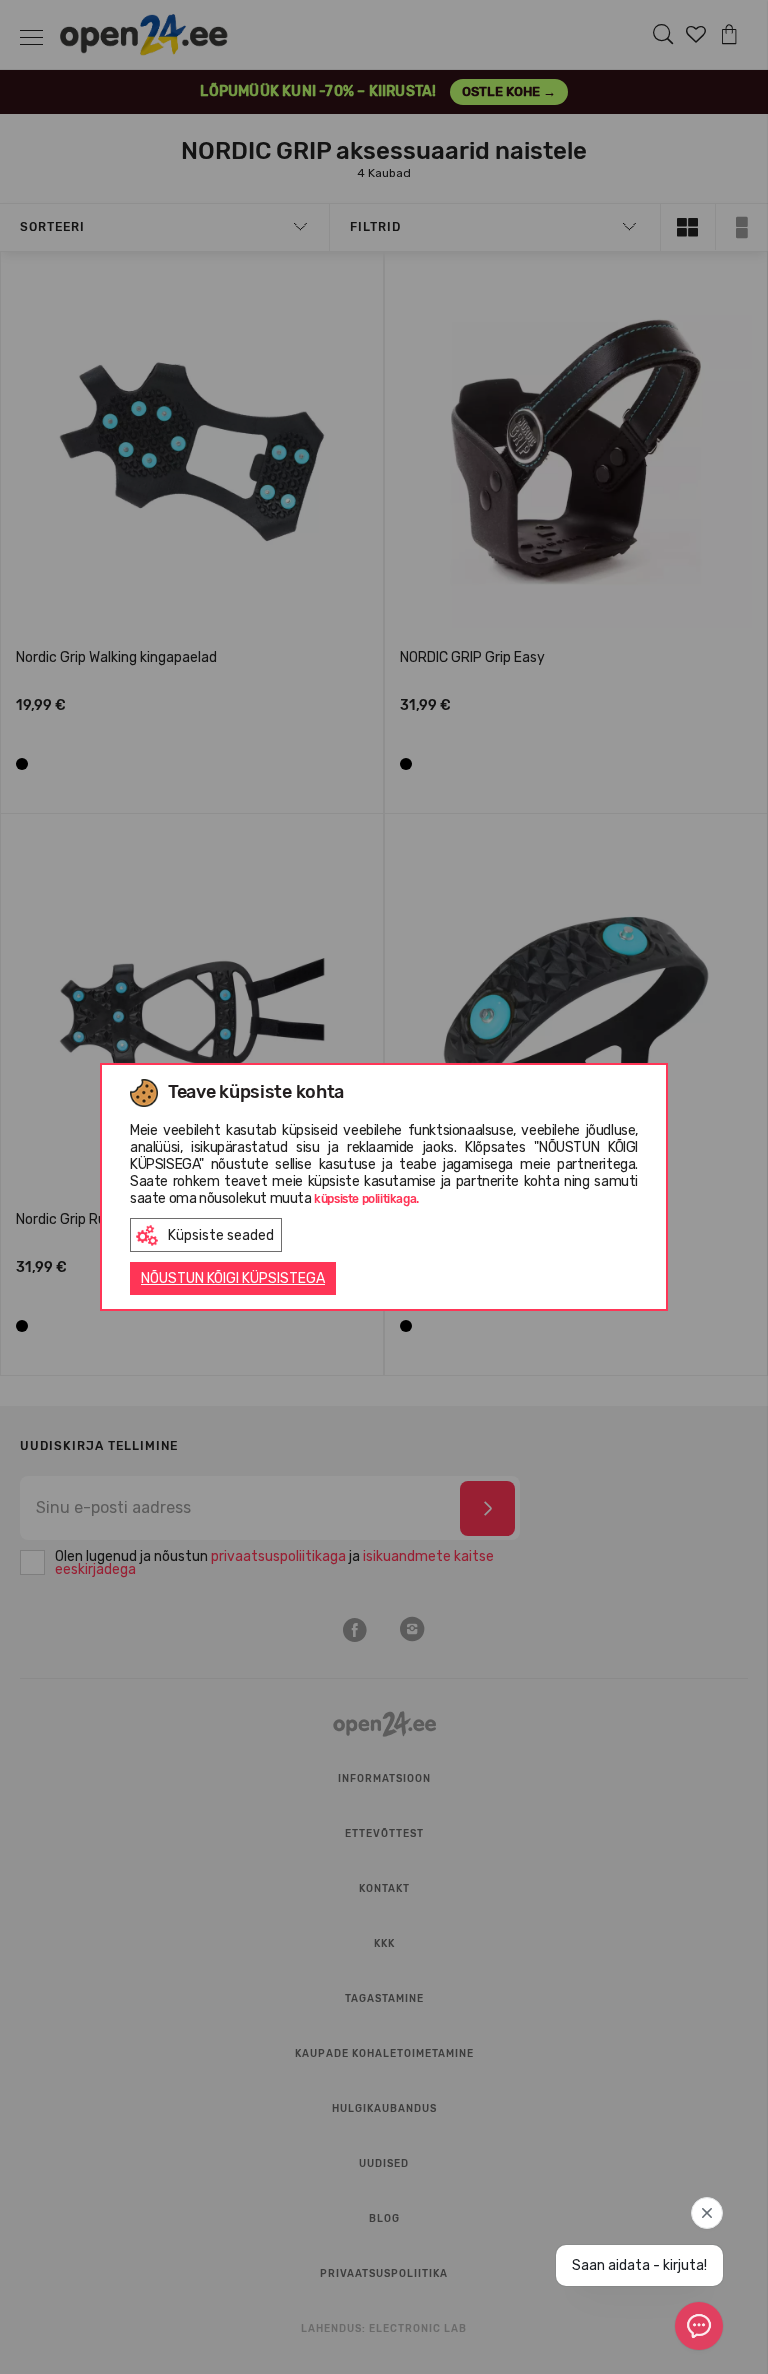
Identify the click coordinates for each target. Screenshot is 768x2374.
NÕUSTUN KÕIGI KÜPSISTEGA (233, 1278)
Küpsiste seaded (221, 1235)
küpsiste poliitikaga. (366, 1199)
